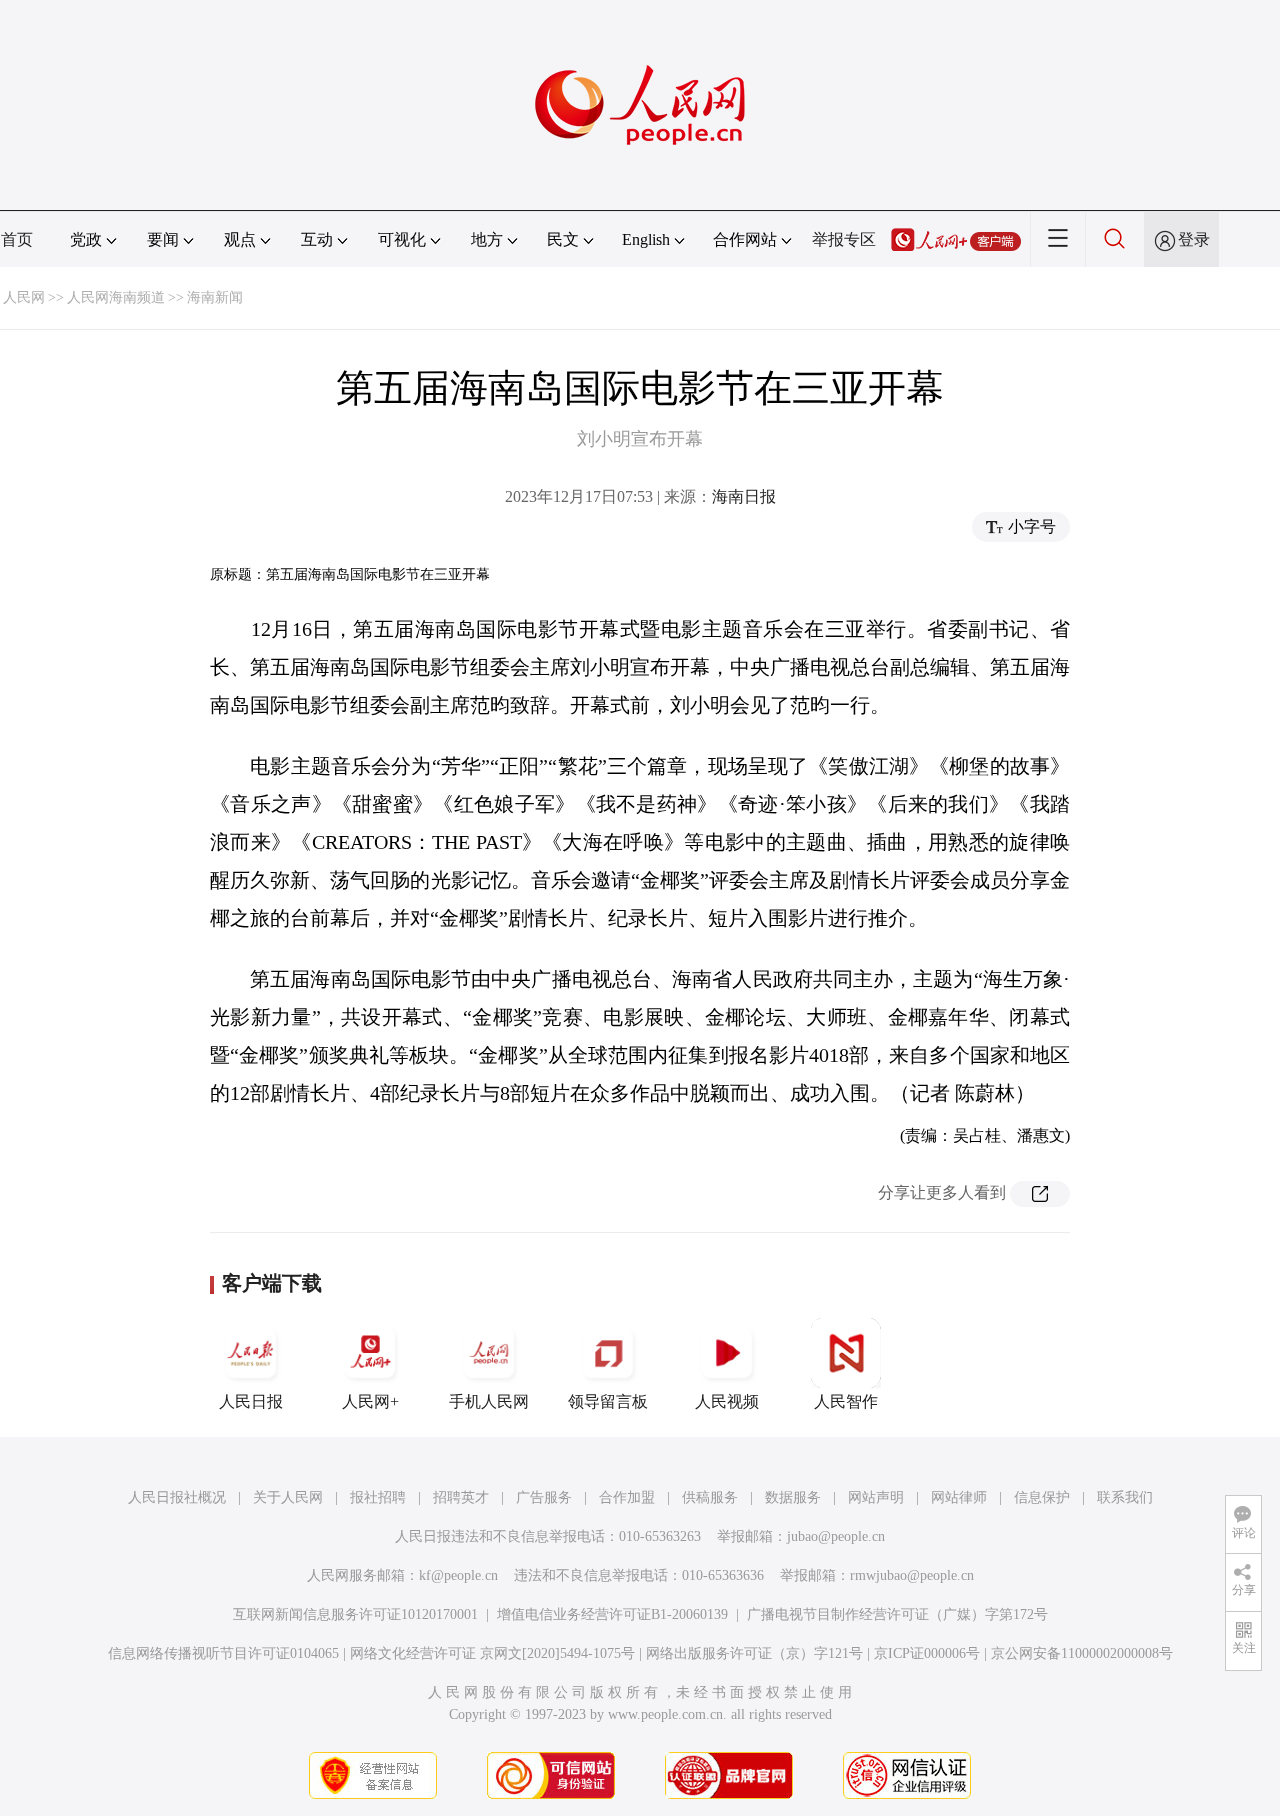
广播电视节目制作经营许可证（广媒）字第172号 (897, 1614)
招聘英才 (461, 1497)
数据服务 (793, 1497)
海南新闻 (215, 297)
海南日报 (744, 496)
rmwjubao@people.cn (912, 1575)
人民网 (24, 297)
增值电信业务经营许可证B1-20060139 (612, 1614)
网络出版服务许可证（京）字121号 (754, 1653)
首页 (17, 239)
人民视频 (727, 1401)
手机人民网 (489, 1401)
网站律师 (959, 1497)
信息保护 (1042, 1497)
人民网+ (370, 1401)
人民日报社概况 (177, 1497)
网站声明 (876, 1497)
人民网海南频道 (116, 297)
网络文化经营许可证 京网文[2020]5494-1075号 (492, 1653)
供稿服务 (710, 1497)
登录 (1194, 239)
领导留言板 (608, 1401)
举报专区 (844, 239)
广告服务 (544, 1497)
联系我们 (1125, 1497)
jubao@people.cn (836, 1536)
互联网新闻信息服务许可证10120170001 (355, 1614)
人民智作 (846, 1401)
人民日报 (251, 1401)
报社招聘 (378, 1497)
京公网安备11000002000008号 (1082, 1653)
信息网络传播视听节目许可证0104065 (223, 1653)
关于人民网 (288, 1497)
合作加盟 (627, 1497)
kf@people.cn (458, 1575)
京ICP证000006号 (927, 1653)
